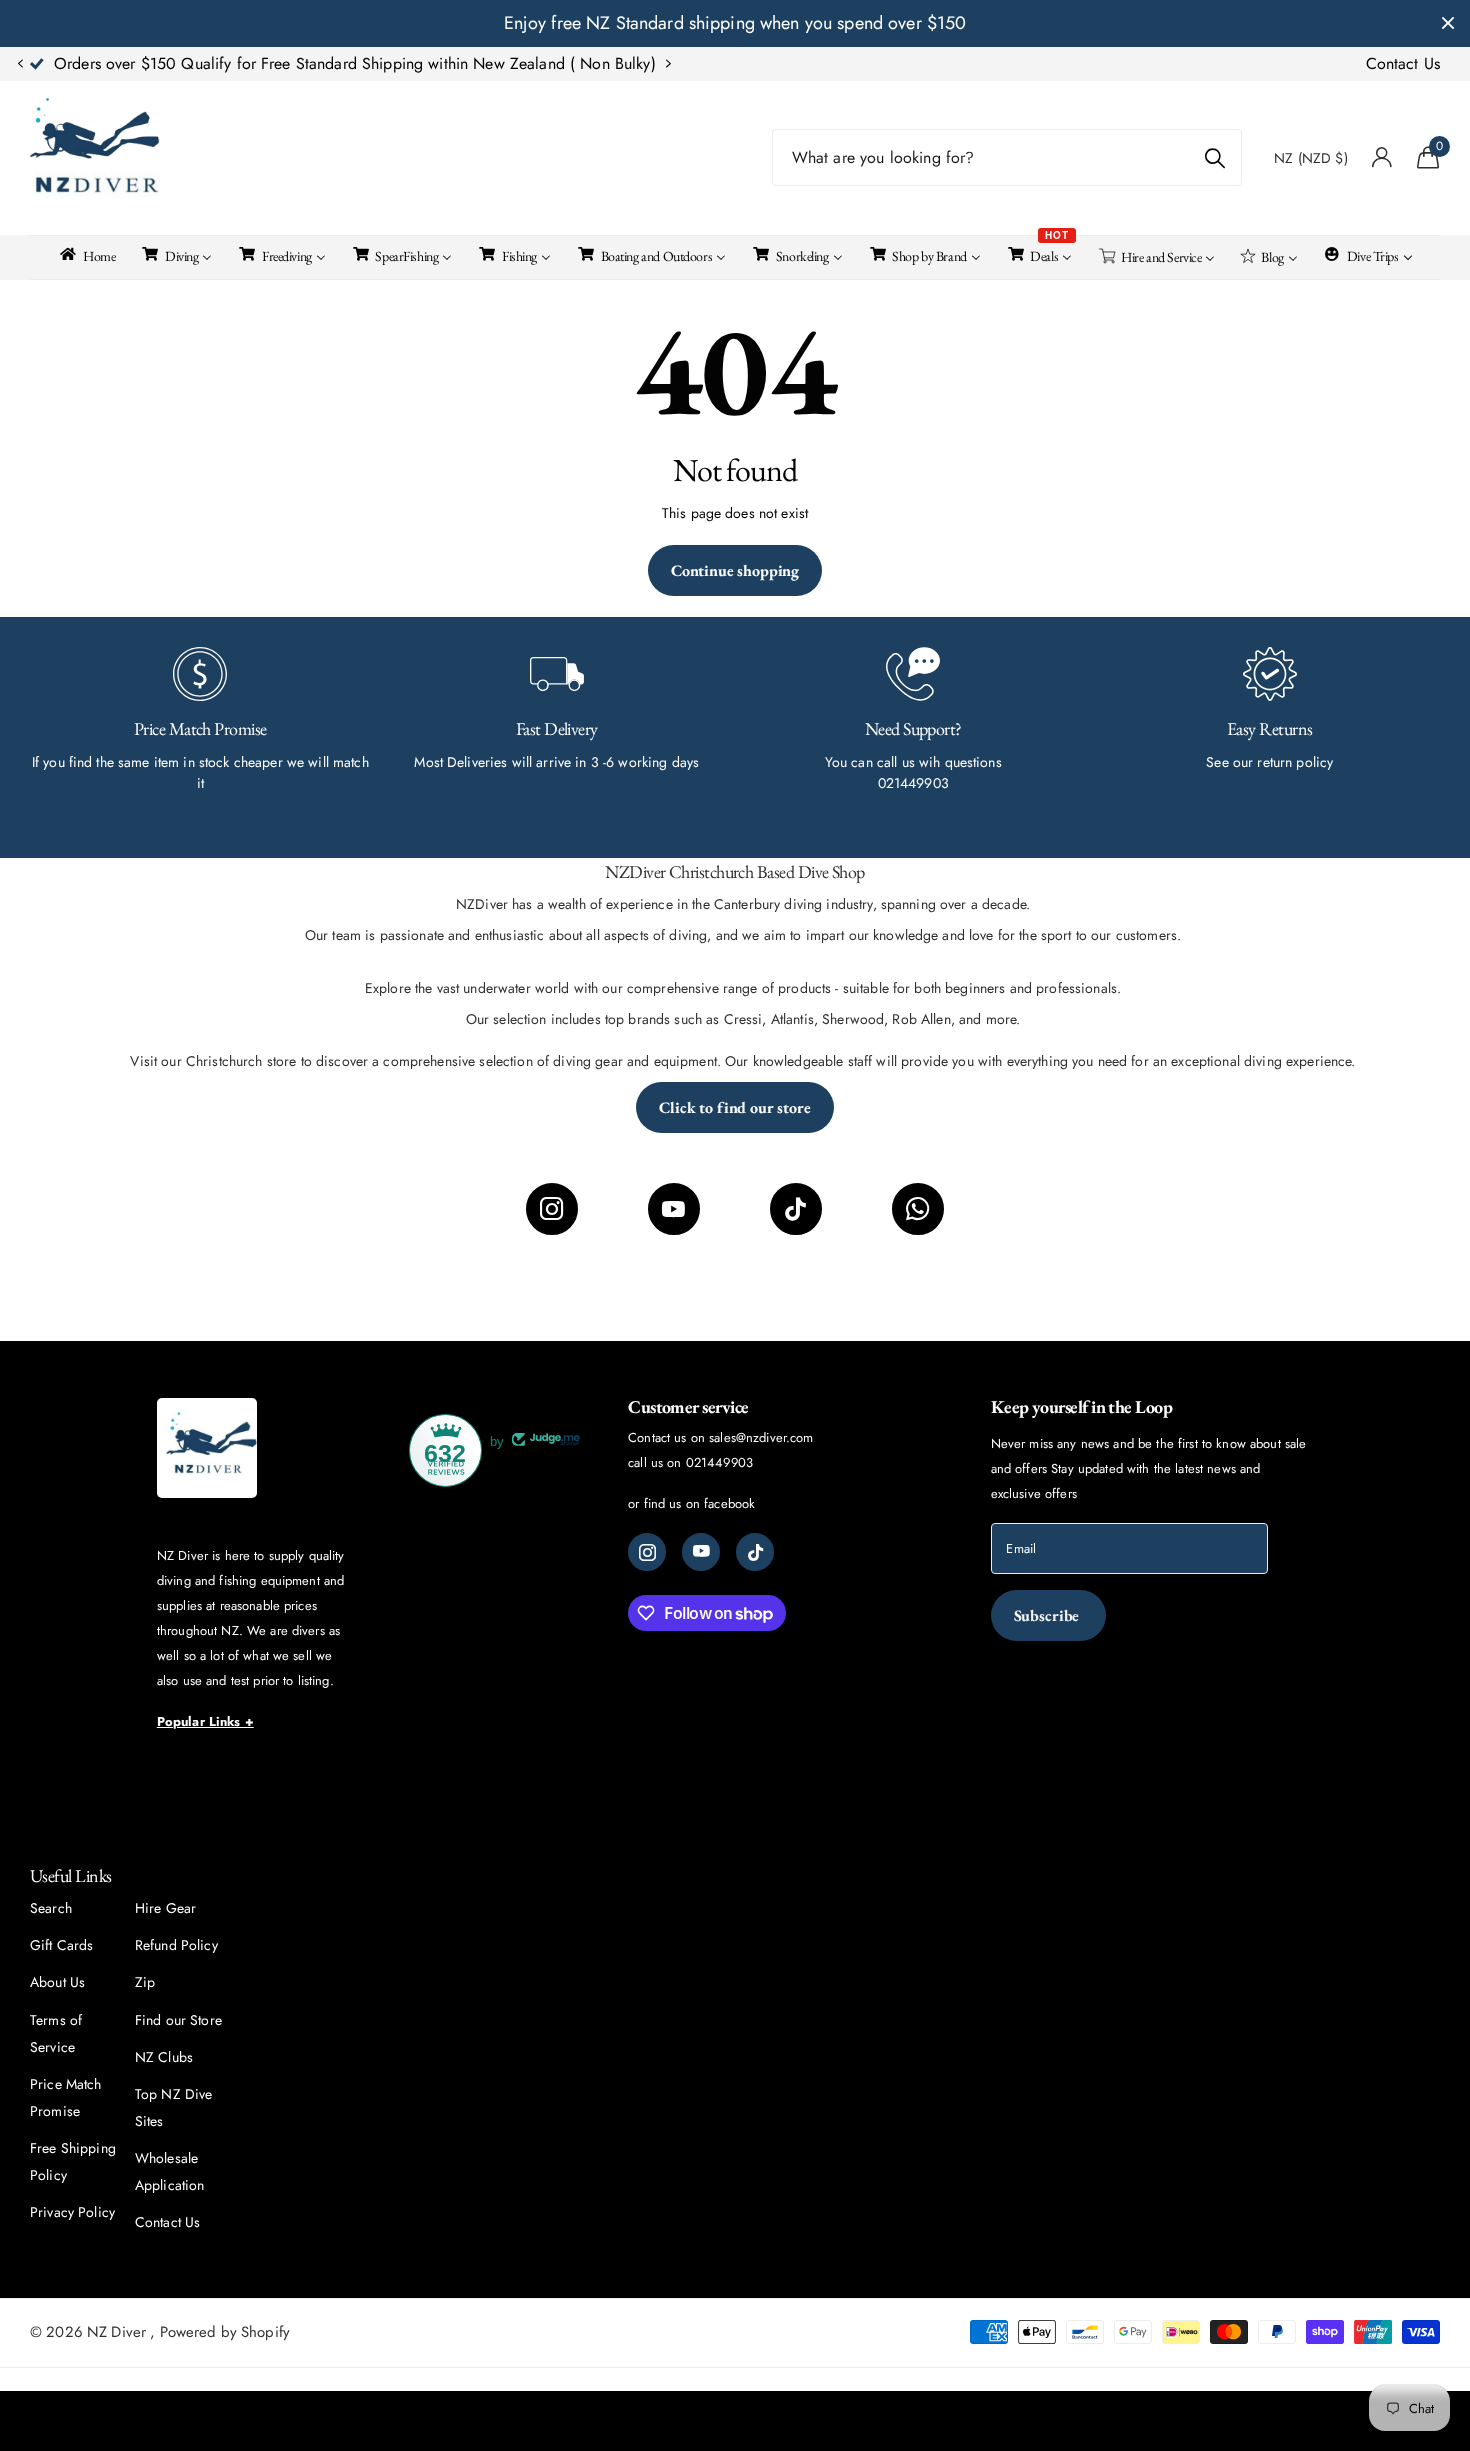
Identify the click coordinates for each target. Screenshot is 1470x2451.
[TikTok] (796, 1209)
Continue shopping (735, 570)
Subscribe (1048, 1615)
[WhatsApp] (918, 1209)
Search (51, 1908)
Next (590, 64)
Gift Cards (61, 1945)
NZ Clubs (164, 2057)
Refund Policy (176, 1945)
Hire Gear (165, 1908)
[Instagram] (552, 1209)
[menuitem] (86, 254)
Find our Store (178, 2020)
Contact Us (1403, 63)
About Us (57, 1982)
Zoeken (1214, 157)
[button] (20, 64)
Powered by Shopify (225, 2332)
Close (1448, 23)
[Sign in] (1382, 157)
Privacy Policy (72, 2212)
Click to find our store (734, 1107)
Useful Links (71, 1875)
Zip (145, 1982)
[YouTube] (674, 1209)
